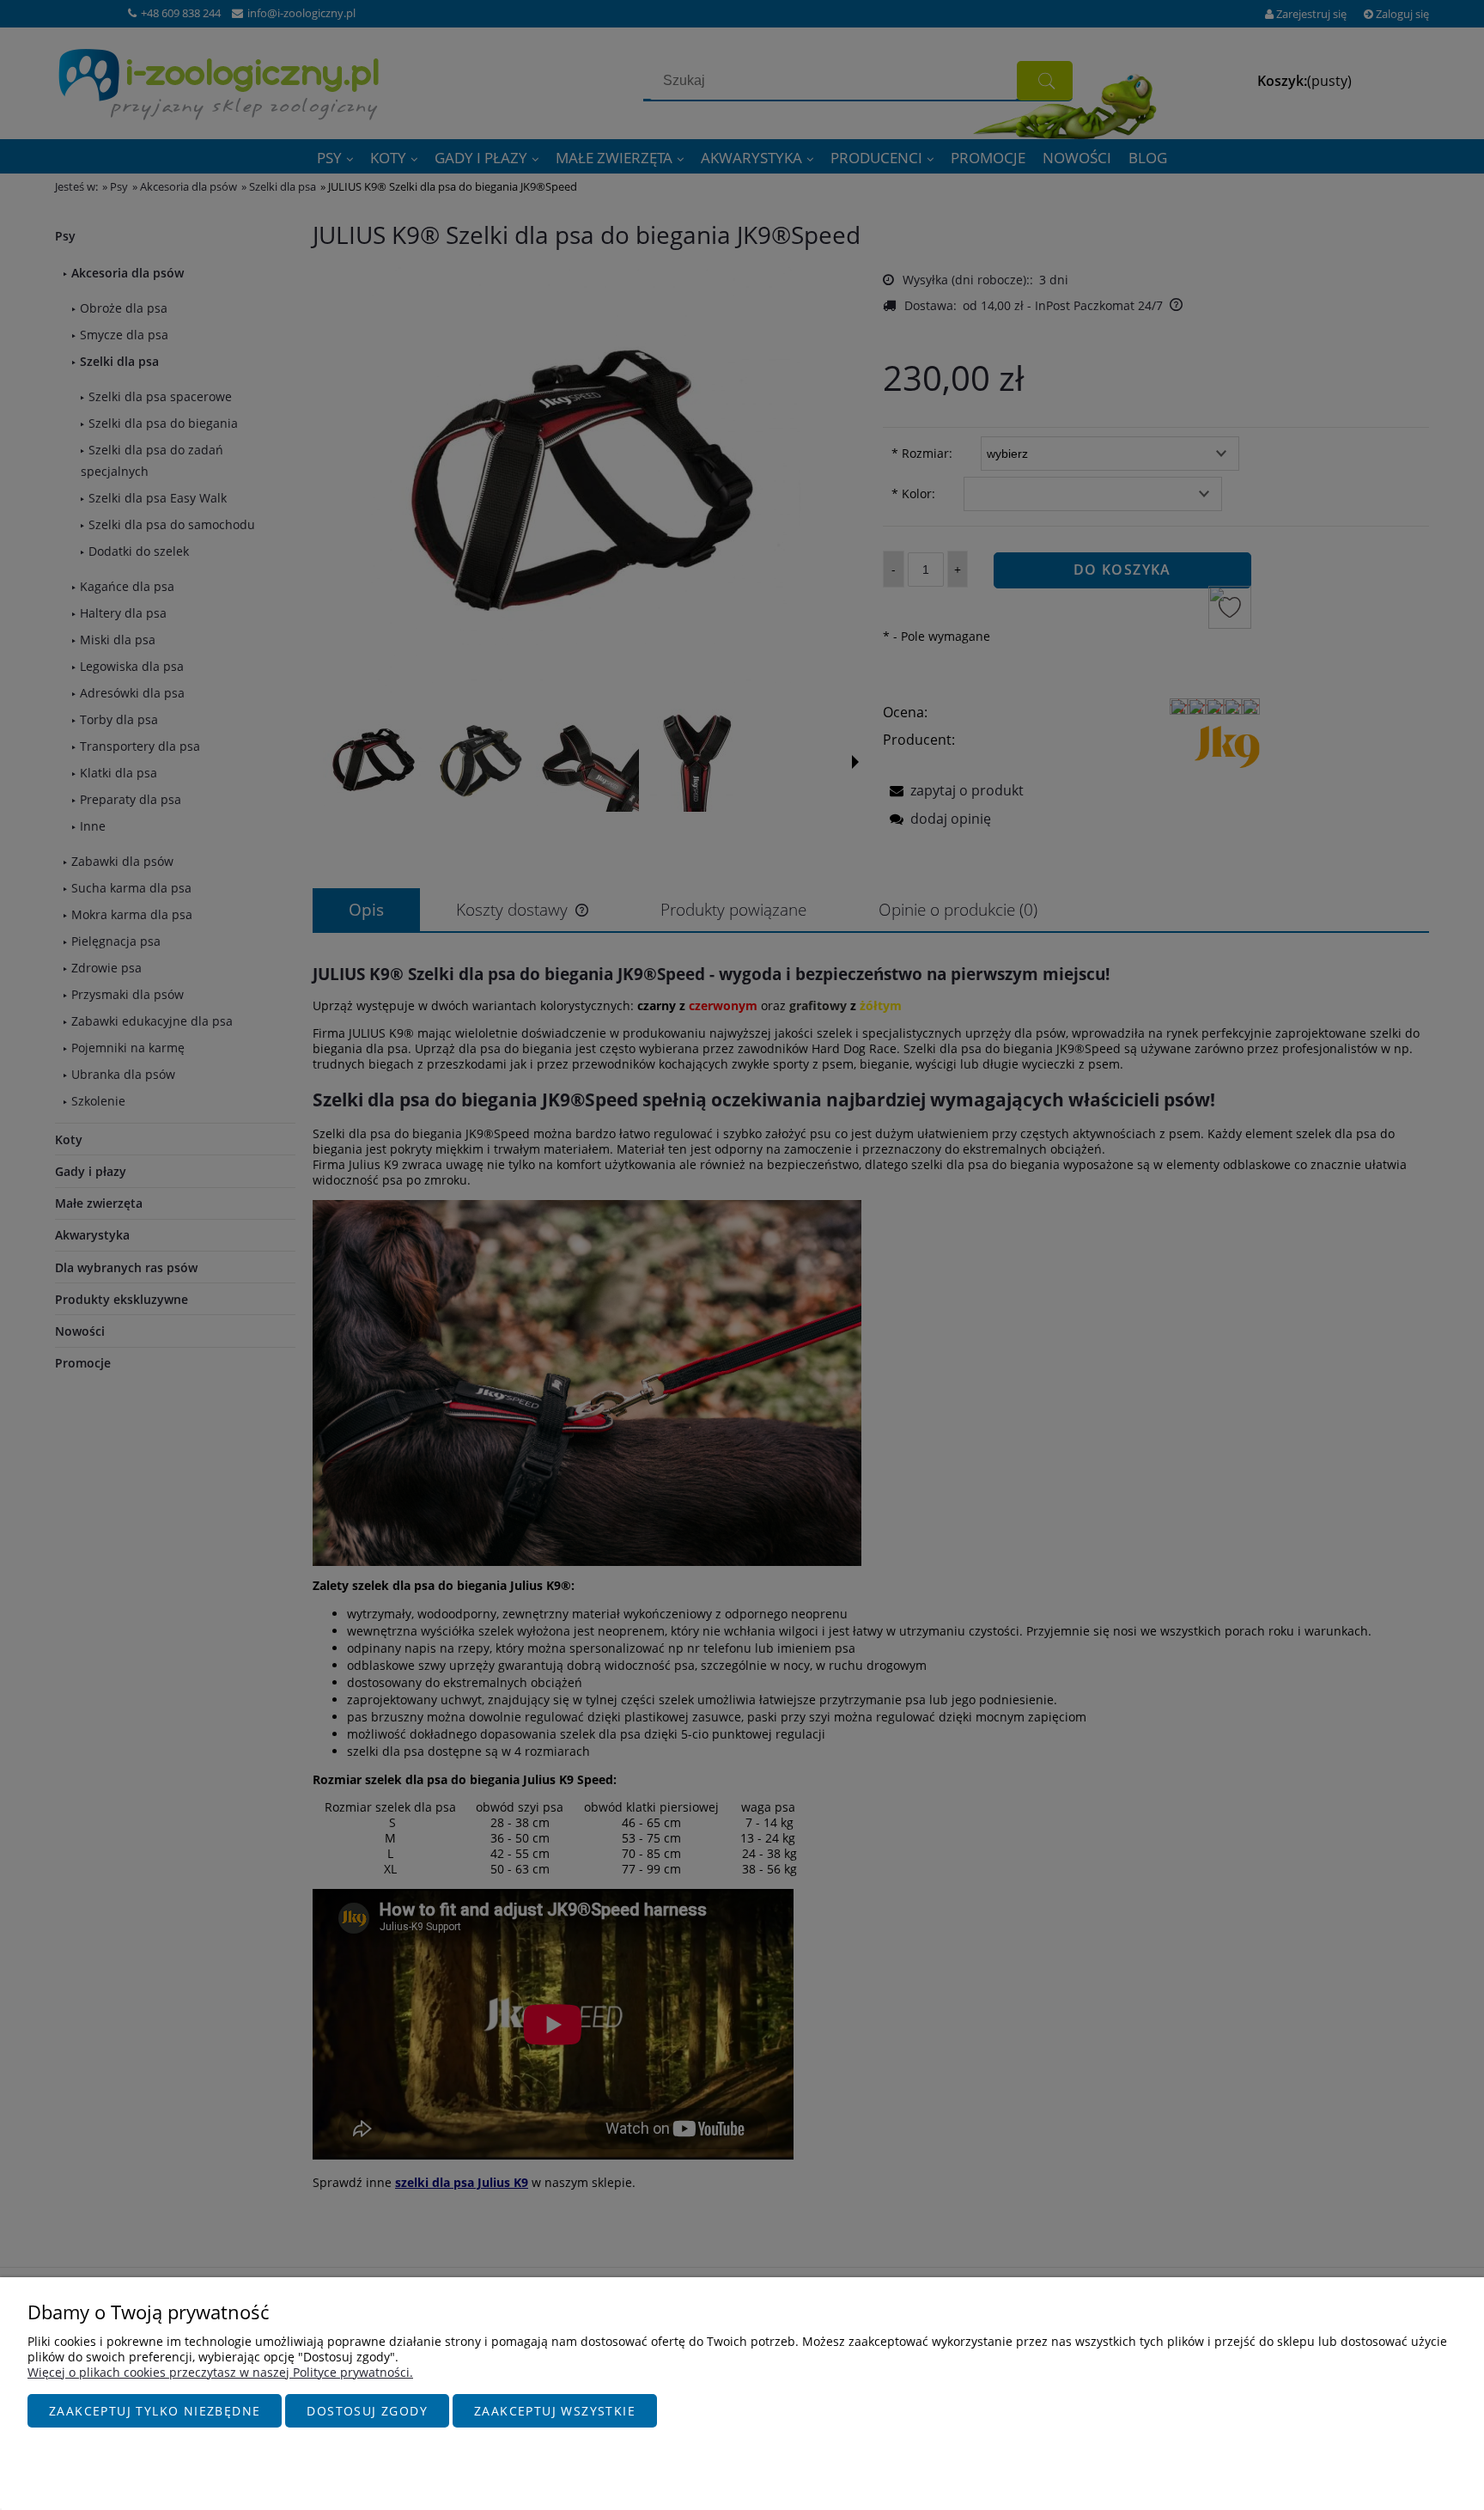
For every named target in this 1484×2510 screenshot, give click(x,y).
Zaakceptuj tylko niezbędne (155, 2411)
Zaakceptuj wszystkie (555, 2411)
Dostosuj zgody (367, 2411)
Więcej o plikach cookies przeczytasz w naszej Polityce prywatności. (220, 2372)
